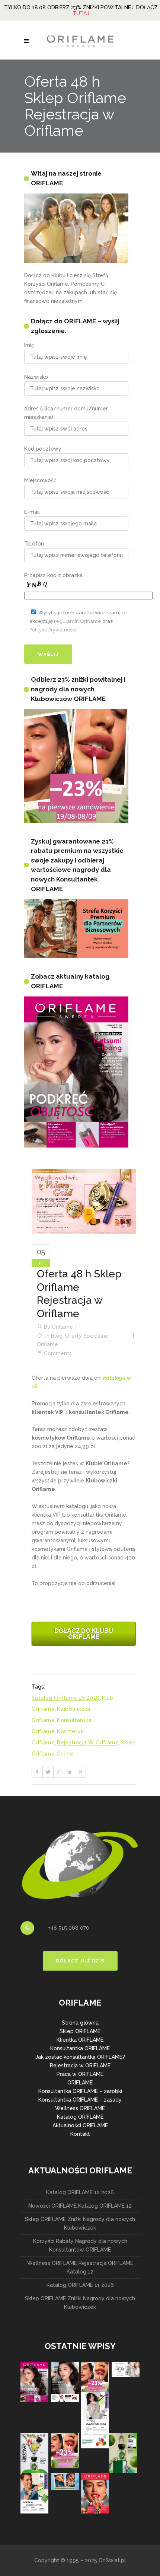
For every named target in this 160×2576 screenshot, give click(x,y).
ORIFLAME (80, 2083)
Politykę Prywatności (53, 630)
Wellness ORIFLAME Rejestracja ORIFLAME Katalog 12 (80, 2267)
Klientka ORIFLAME (80, 2040)
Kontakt (80, 2134)
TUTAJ (81, 13)
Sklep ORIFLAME (80, 2031)
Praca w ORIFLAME (80, 2074)
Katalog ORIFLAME (80, 2117)
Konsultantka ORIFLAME (80, 2048)
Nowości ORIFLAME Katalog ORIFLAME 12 (80, 2206)
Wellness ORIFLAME (80, 2108)
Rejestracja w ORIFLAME (80, 2065)
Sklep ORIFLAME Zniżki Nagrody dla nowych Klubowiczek (80, 2223)
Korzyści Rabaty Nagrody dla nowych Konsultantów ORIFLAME (80, 2245)
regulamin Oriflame (78, 621)
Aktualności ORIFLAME (80, 2125)
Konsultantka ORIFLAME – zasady (80, 2100)
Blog (57, 1336)
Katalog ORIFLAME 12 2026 (80, 2192)
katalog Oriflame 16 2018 (66, 1698)
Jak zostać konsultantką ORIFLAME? (80, 2057)
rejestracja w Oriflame (88, 1743)
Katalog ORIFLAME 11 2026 (80, 2285)
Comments (58, 1353)
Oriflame (62, 1327)
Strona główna (80, 2023)
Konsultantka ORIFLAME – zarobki (80, 2091)
